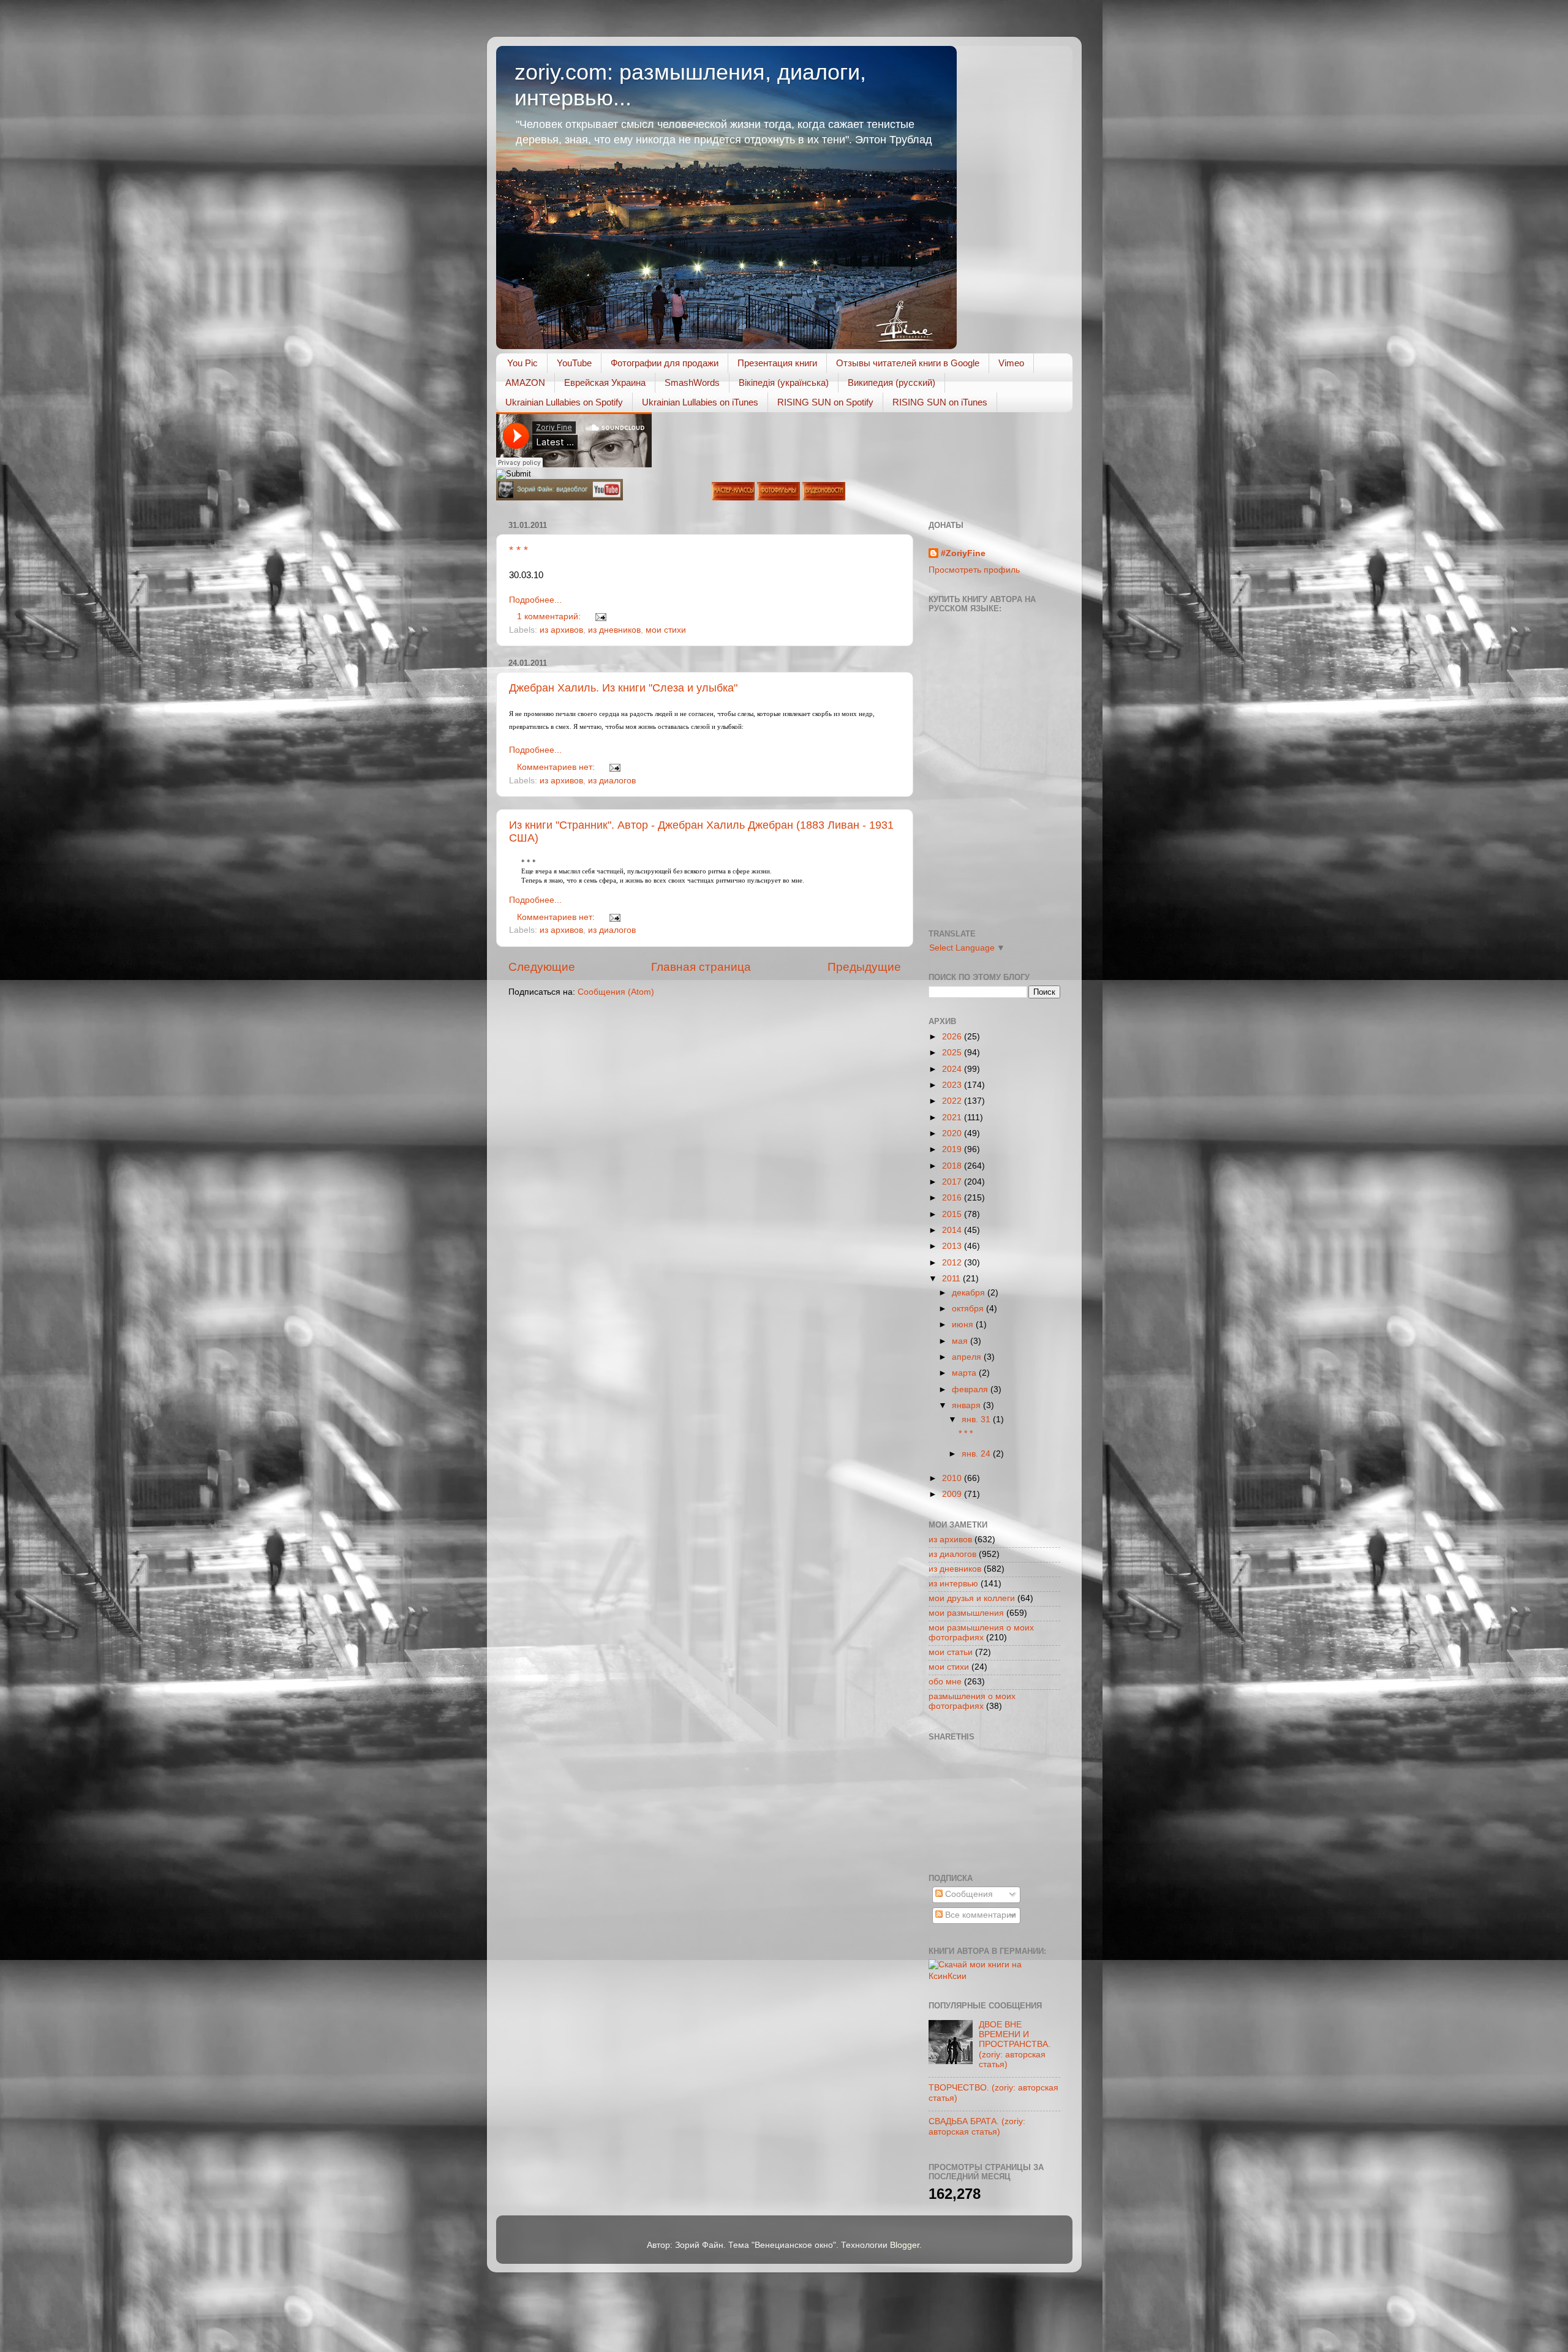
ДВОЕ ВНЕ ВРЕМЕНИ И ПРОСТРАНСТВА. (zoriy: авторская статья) (1015, 2045)
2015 (953, 1214)
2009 (953, 1494)
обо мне (945, 1682)
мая (961, 1341)
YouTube (574, 363)
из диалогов (612, 781)
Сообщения (968, 1894)
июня (964, 1325)
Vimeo (1011, 363)
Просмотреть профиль (974, 570)
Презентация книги (777, 363)
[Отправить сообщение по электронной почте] (599, 616)
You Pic (522, 363)
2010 (953, 1478)
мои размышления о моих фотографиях (981, 1633)
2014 (953, 1230)
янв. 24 (977, 1454)
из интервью (953, 1584)
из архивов (561, 630)
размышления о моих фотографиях (972, 1701)
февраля (971, 1389)
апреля (968, 1357)
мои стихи (666, 630)
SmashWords (692, 383)
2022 (953, 1101)
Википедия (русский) (891, 383)
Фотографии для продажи (665, 363)
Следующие (542, 967)
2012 (953, 1263)
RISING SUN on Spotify (825, 402)
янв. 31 (977, 1419)
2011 (952, 1279)
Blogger (905, 2245)
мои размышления (966, 1613)
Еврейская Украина (605, 383)
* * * (518, 550)
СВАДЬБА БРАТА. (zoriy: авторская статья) (977, 2126)
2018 (953, 1166)
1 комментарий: (550, 616)
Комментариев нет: (557, 767)
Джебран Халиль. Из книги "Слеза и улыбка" (623, 688)
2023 (953, 1085)
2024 (953, 1069)
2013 (953, 1246)
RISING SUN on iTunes (940, 402)
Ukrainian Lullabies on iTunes (700, 402)
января (967, 1405)
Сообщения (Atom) (616, 992)
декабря (970, 1293)
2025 (953, 1053)
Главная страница (701, 967)
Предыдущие (864, 967)
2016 (953, 1198)
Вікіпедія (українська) (784, 383)
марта (965, 1373)
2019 (953, 1149)
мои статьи (951, 1652)
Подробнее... (535, 600)
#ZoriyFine (963, 553)
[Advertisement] (984, 1806)
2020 (953, 1133)
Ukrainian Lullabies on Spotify (564, 402)
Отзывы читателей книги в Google (908, 363)
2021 (953, 1118)
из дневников (614, 630)
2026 (953, 1037)
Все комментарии (979, 1915)
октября (969, 1309)
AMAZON (525, 383)
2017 (953, 1182)
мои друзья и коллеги (972, 1598)
